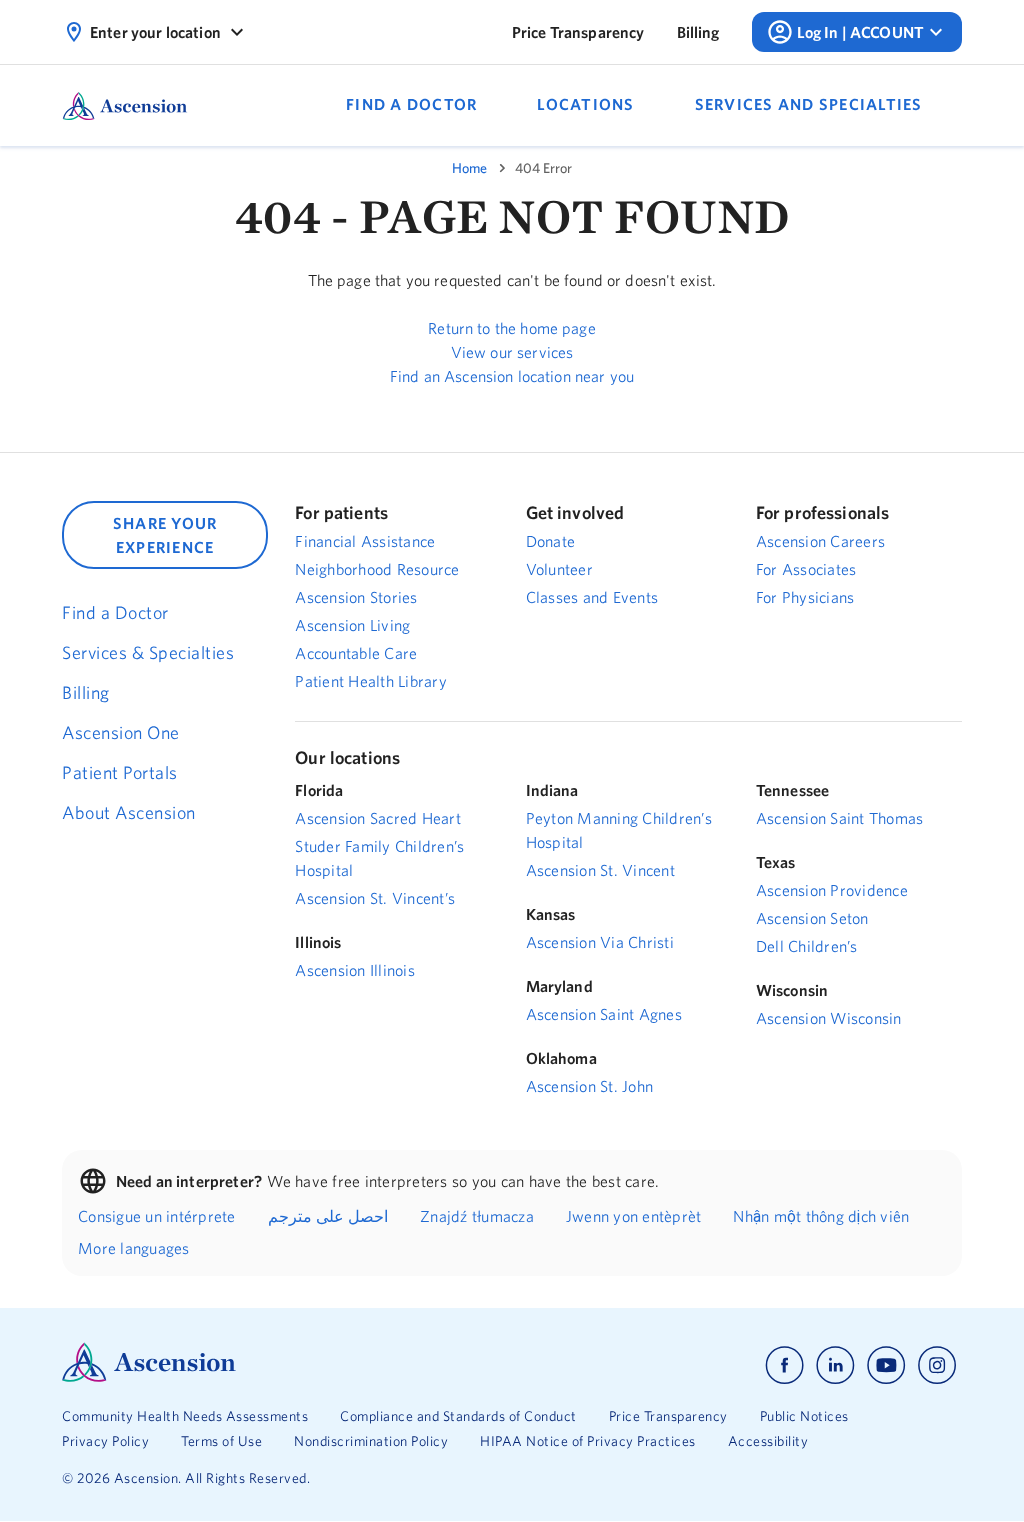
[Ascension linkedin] (835, 1365)
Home (469, 168)
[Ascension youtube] (886, 1365)
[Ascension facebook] (784, 1365)
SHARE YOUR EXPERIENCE (165, 535)
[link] (578, 32)
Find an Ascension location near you (512, 376)
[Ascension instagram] (937, 1365)
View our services (512, 352)
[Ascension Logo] (149, 1377)
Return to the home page (511, 328)
